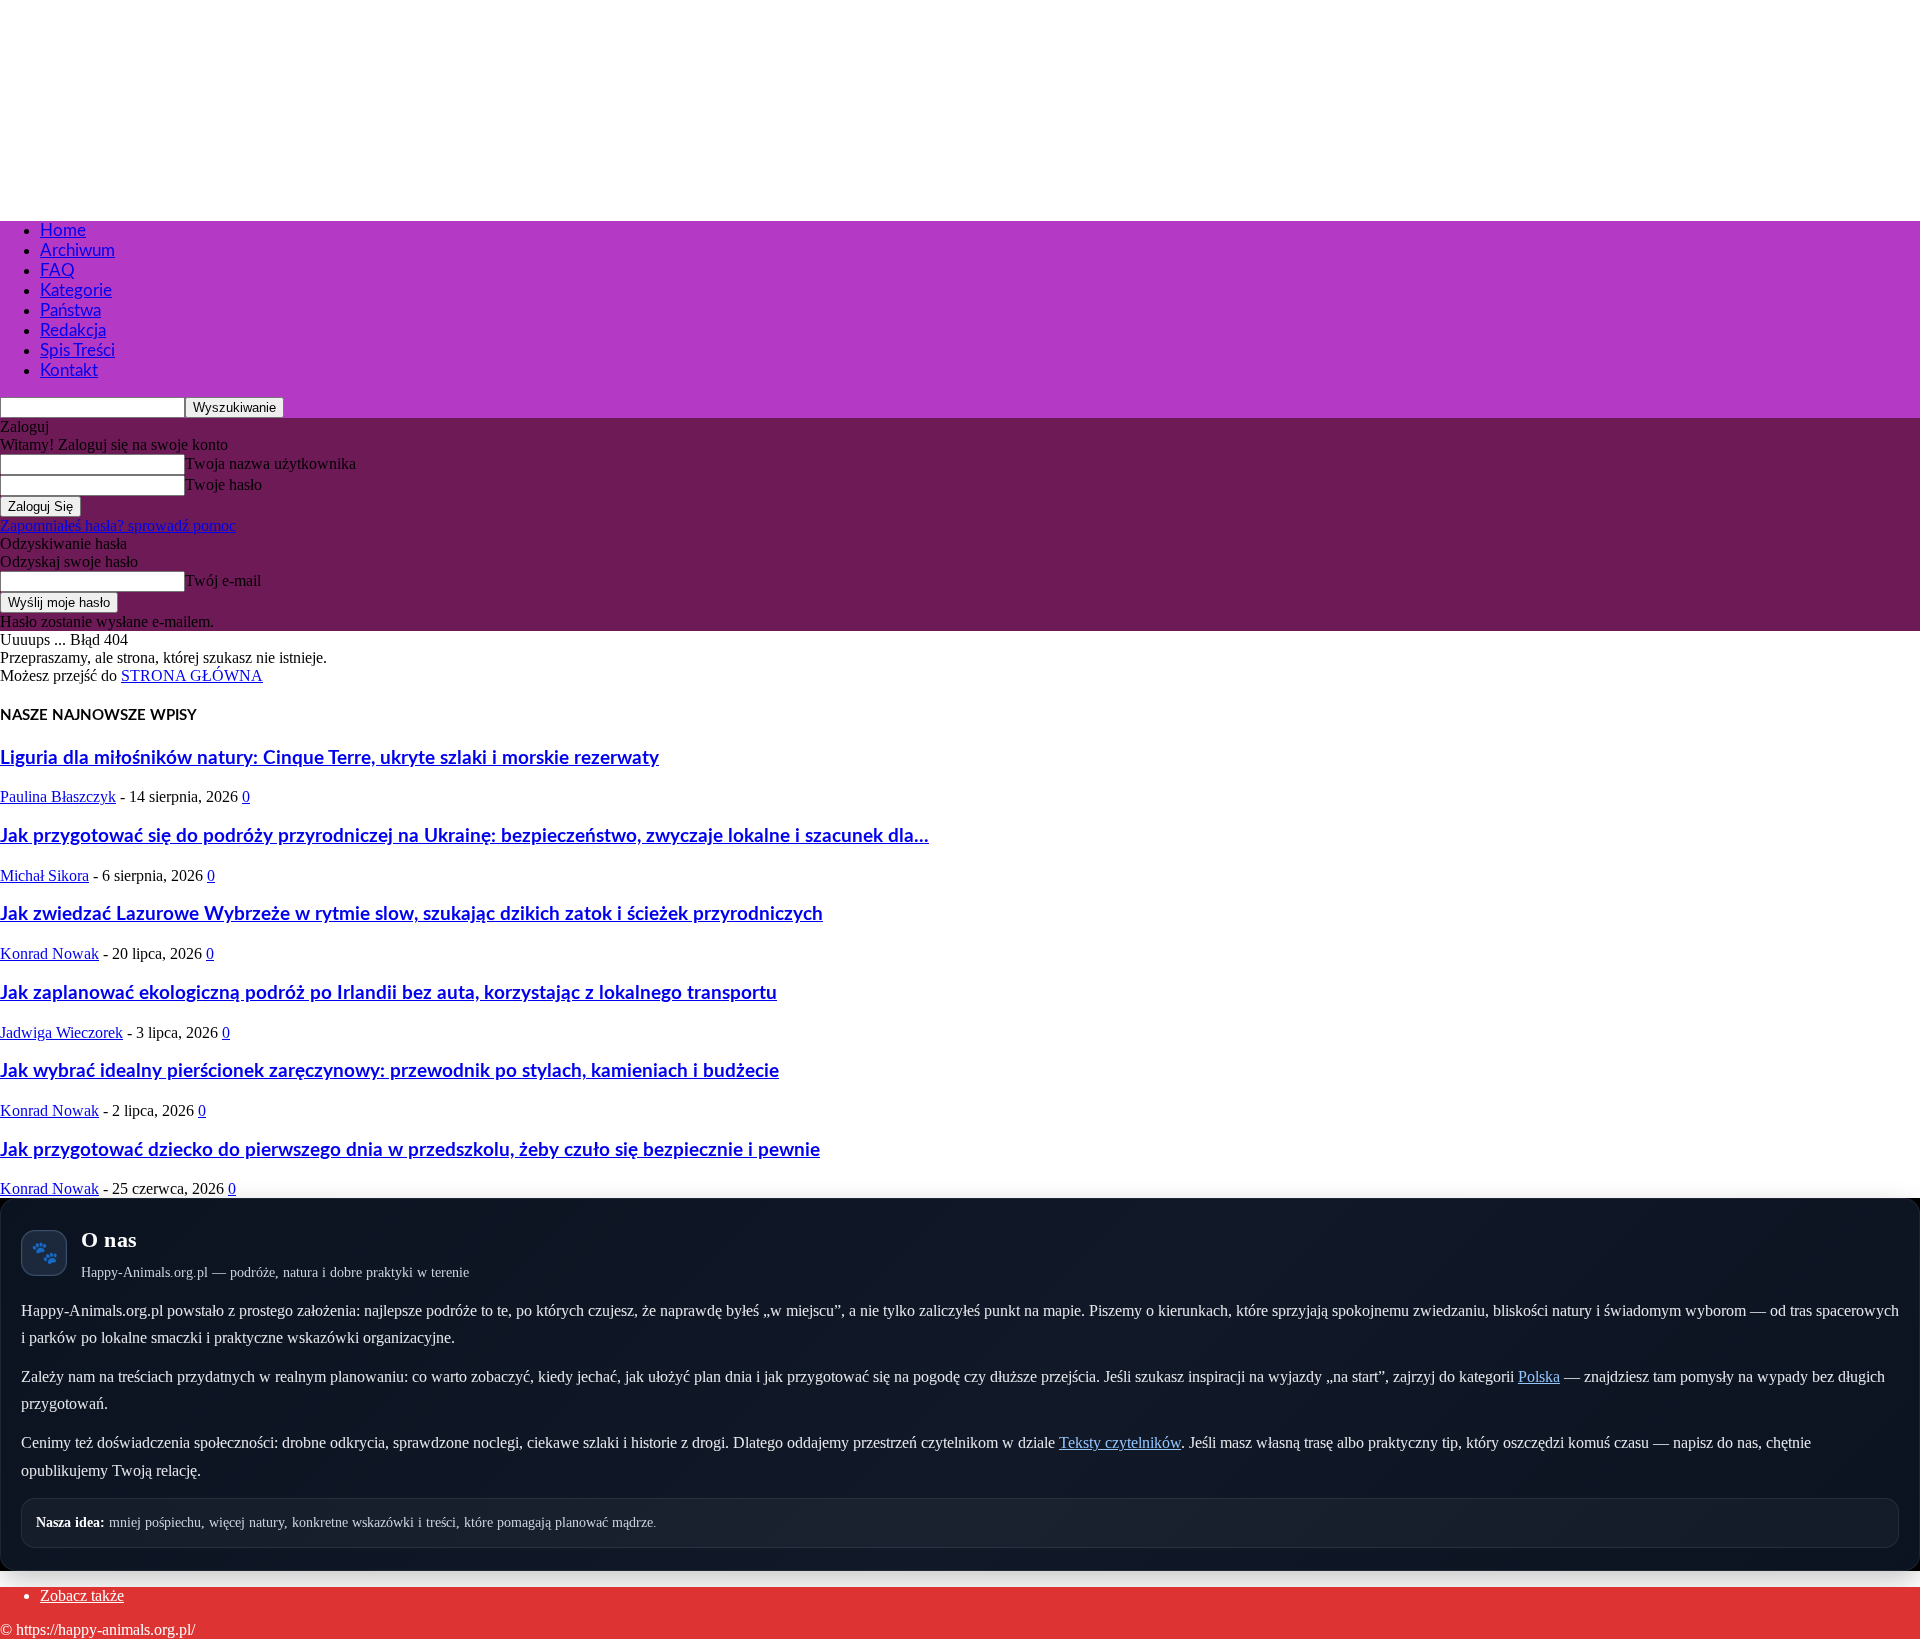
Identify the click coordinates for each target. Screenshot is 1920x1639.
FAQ (57, 270)
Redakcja (73, 330)
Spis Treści (77, 350)
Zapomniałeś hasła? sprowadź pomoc (118, 525)
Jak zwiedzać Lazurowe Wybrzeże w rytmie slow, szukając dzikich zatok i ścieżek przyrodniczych (411, 914)
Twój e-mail (223, 580)
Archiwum (77, 250)
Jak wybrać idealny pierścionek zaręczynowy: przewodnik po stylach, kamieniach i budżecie (389, 1071)
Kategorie (76, 290)
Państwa (70, 310)
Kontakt (69, 370)
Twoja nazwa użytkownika (270, 463)
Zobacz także (82, 1595)
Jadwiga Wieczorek (61, 1032)
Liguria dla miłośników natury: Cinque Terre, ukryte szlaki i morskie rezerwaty (329, 758)
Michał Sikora (44, 875)
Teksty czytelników (1120, 1442)
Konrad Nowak (49, 953)
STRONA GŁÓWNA (192, 675)
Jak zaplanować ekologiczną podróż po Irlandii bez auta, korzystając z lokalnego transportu (388, 993)
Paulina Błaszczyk (58, 796)
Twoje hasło (223, 484)
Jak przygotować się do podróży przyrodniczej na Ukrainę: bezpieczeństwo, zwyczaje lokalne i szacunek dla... (464, 836)
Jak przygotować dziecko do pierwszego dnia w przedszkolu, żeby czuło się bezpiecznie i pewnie (410, 1150)
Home (63, 230)
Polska (1539, 1376)
